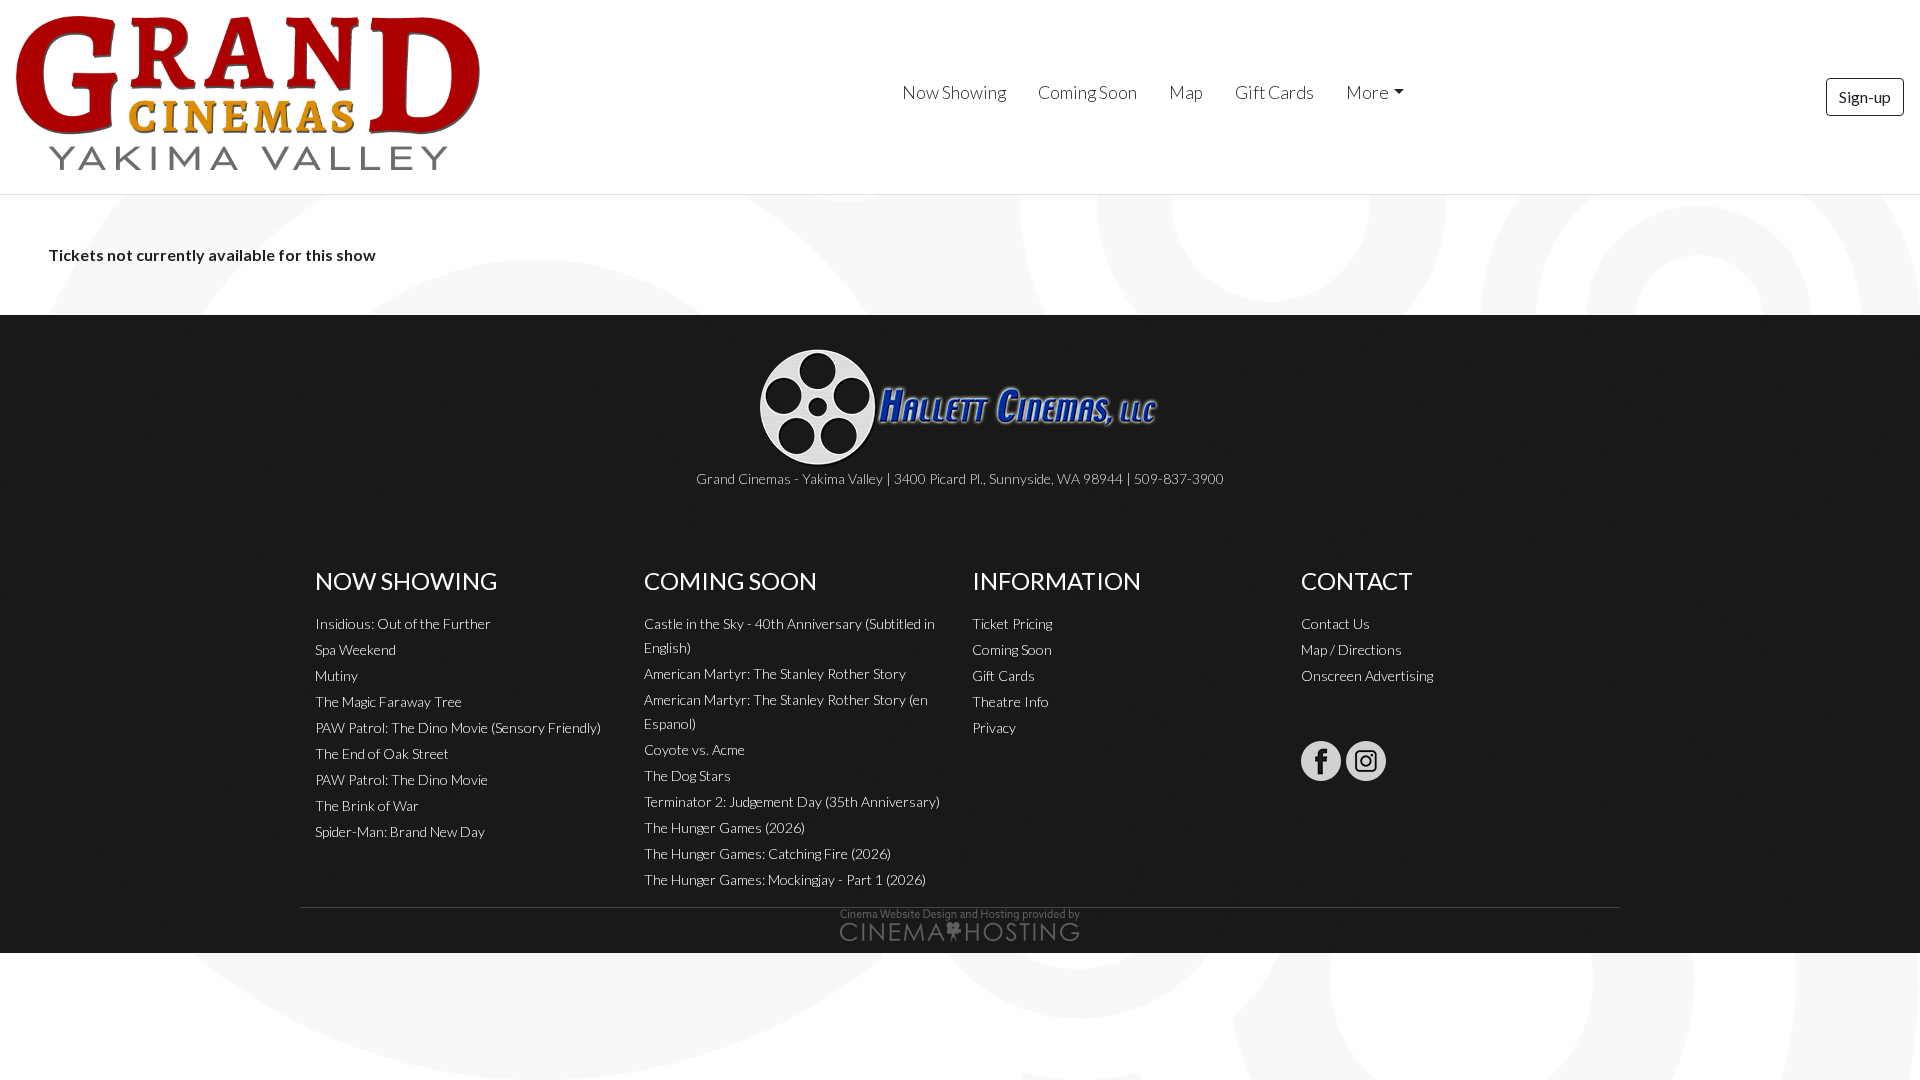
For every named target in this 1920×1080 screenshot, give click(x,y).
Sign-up (1865, 96)
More (1367, 92)
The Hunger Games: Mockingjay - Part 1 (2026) (785, 879)
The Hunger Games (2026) (724, 827)
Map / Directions (1351, 649)
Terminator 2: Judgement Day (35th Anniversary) (792, 801)
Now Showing (954, 92)
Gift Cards (1274, 92)
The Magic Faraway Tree (388, 701)
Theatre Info (1010, 701)
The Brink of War (367, 805)
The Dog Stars (687, 775)
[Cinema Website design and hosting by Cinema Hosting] (960, 923)
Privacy (994, 727)
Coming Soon (1087, 92)
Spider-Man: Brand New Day (400, 831)
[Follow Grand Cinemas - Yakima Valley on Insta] (1366, 761)
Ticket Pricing (1012, 623)
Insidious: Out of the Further (403, 623)
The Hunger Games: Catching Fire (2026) (767, 853)
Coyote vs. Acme (694, 749)
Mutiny (336, 675)
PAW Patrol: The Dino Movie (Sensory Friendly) (458, 727)
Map (1186, 92)
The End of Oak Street (382, 753)
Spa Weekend (355, 649)
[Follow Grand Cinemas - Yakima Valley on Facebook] (1321, 761)
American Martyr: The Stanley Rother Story (775, 673)
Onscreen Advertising (1367, 675)
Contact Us (1335, 623)
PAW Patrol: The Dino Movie (401, 779)
